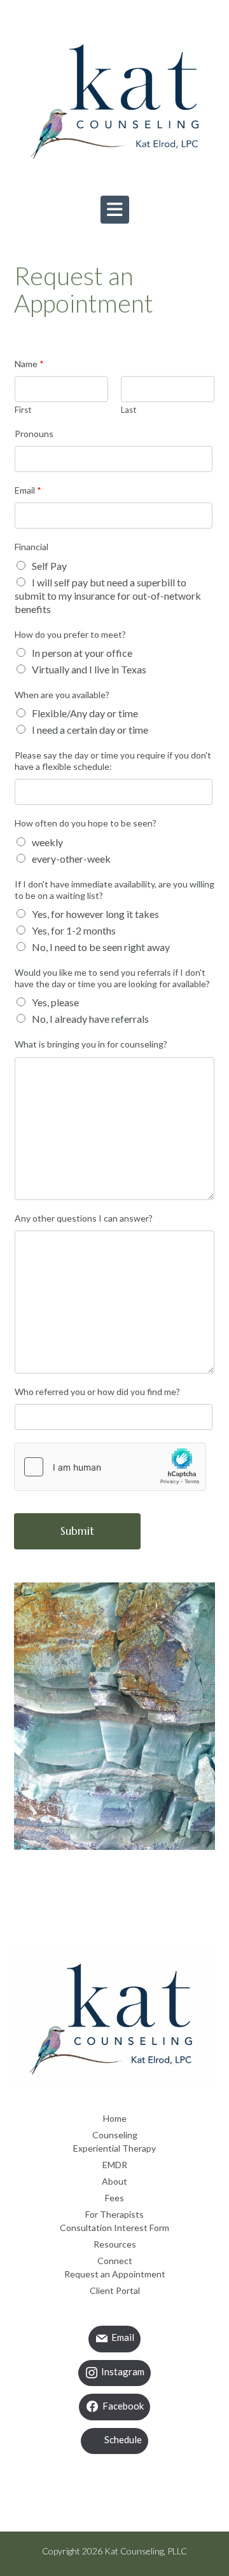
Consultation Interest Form (114, 2228)
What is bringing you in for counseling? (91, 1044)
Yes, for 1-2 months (74, 930)
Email (28, 490)
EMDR (115, 2165)
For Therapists (114, 2214)
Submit (77, 1531)
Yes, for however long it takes (95, 914)
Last (128, 410)
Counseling (115, 2135)
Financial (31, 547)
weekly (47, 842)
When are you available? (62, 695)
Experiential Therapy (114, 2148)
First (23, 410)
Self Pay (49, 566)
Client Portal (115, 2290)
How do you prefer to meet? (70, 634)
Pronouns (34, 434)
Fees (114, 2198)
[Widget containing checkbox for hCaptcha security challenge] (110, 1467)
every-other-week (71, 859)
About (114, 2181)
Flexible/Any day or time (85, 713)
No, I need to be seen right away (101, 947)
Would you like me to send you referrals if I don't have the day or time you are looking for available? (112, 978)
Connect (115, 2261)
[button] (115, 210)
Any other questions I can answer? (84, 1218)
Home (115, 2118)
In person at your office (82, 653)
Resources (115, 2244)
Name (29, 364)
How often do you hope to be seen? (86, 823)
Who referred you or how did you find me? (97, 1392)
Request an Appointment (115, 2274)
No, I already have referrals (90, 1019)
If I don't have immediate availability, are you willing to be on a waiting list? (114, 890)
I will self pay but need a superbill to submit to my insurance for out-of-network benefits (108, 596)
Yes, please (55, 1002)
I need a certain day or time (90, 730)
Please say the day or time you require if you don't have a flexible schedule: (113, 761)
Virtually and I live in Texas (89, 669)
